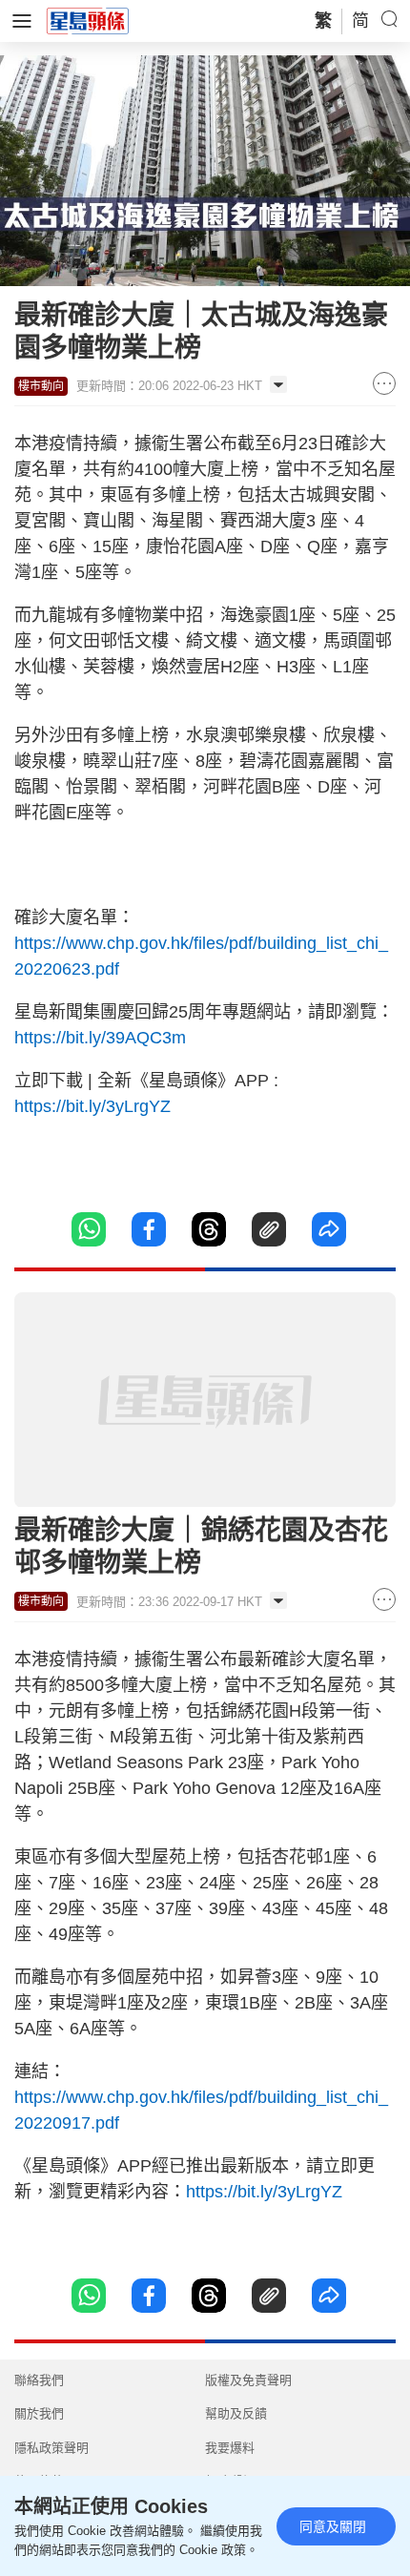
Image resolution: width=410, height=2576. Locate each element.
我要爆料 (230, 2448)
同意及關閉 (333, 2526)
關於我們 (39, 2413)
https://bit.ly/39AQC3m (100, 1038)
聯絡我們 (39, 2380)
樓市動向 (41, 386)
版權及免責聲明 (248, 2380)
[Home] (88, 20)
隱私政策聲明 (51, 2448)
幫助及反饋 (236, 2413)
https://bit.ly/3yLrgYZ (92, 1106)
